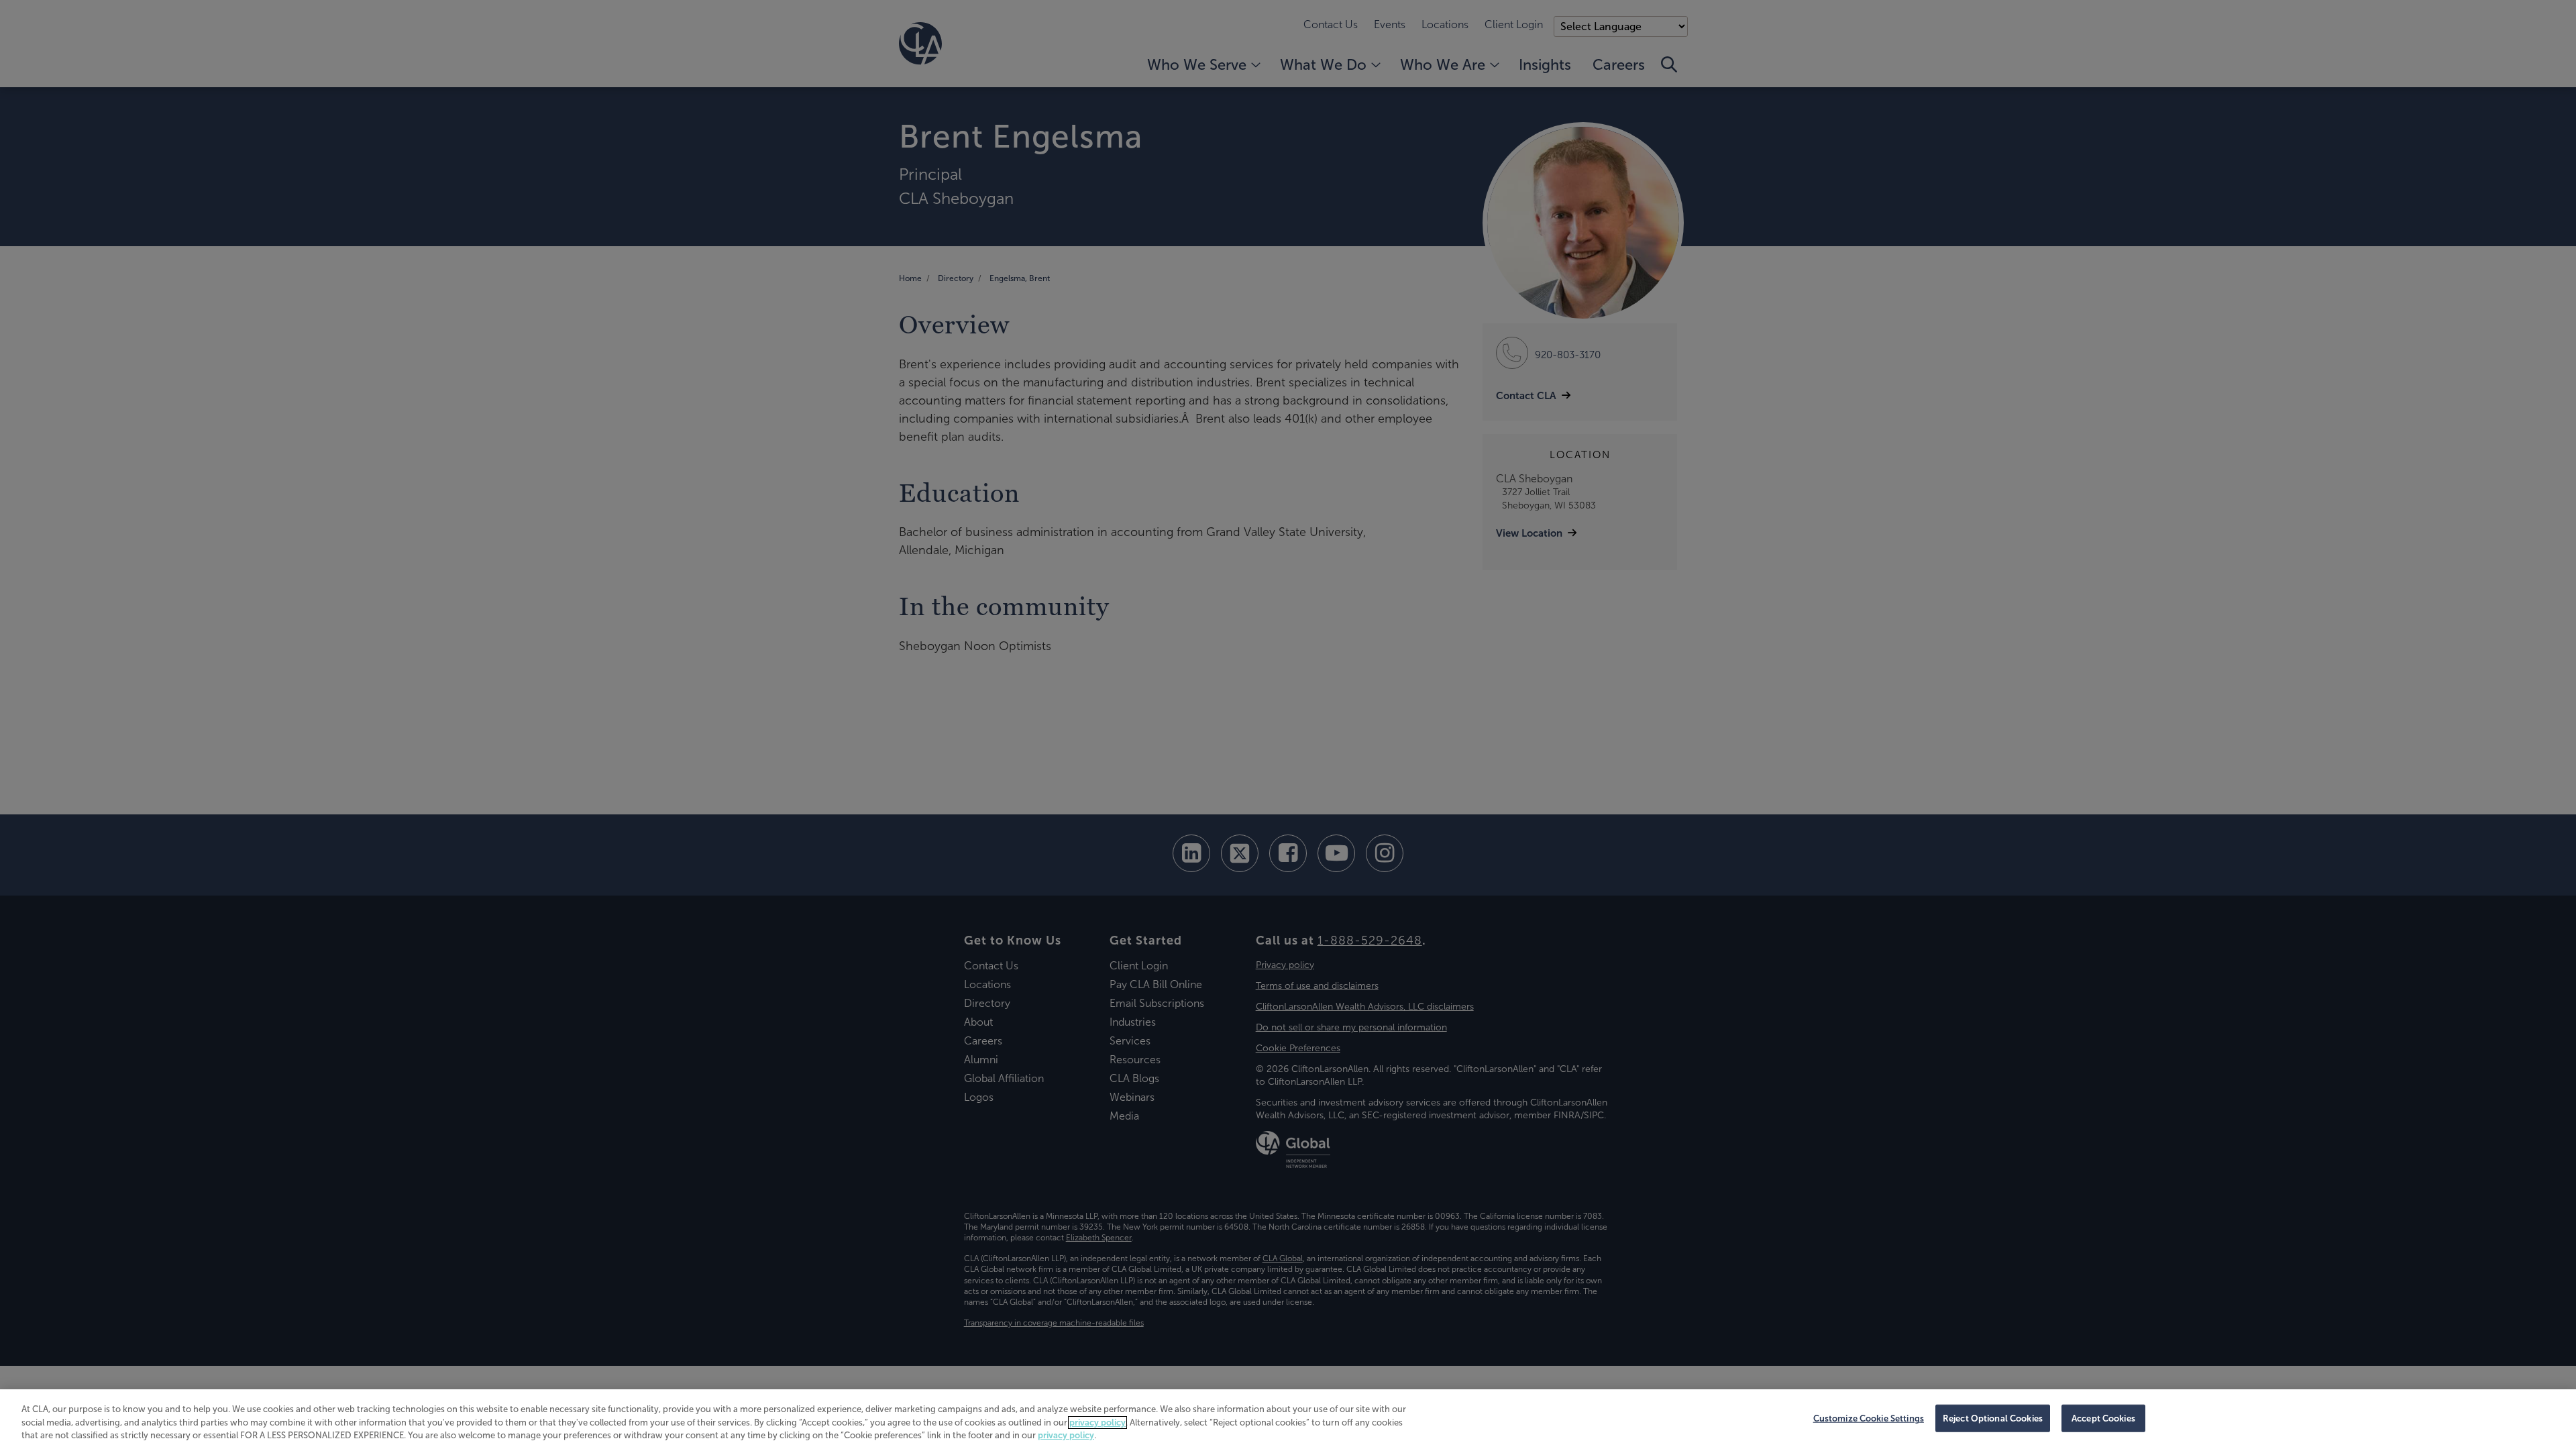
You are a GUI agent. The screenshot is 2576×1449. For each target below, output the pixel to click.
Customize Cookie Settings (1869, 1418)
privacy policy (1097, 1423)
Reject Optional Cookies (1993, 1418)
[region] (1288, 1419)
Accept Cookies (2103, 1418)
